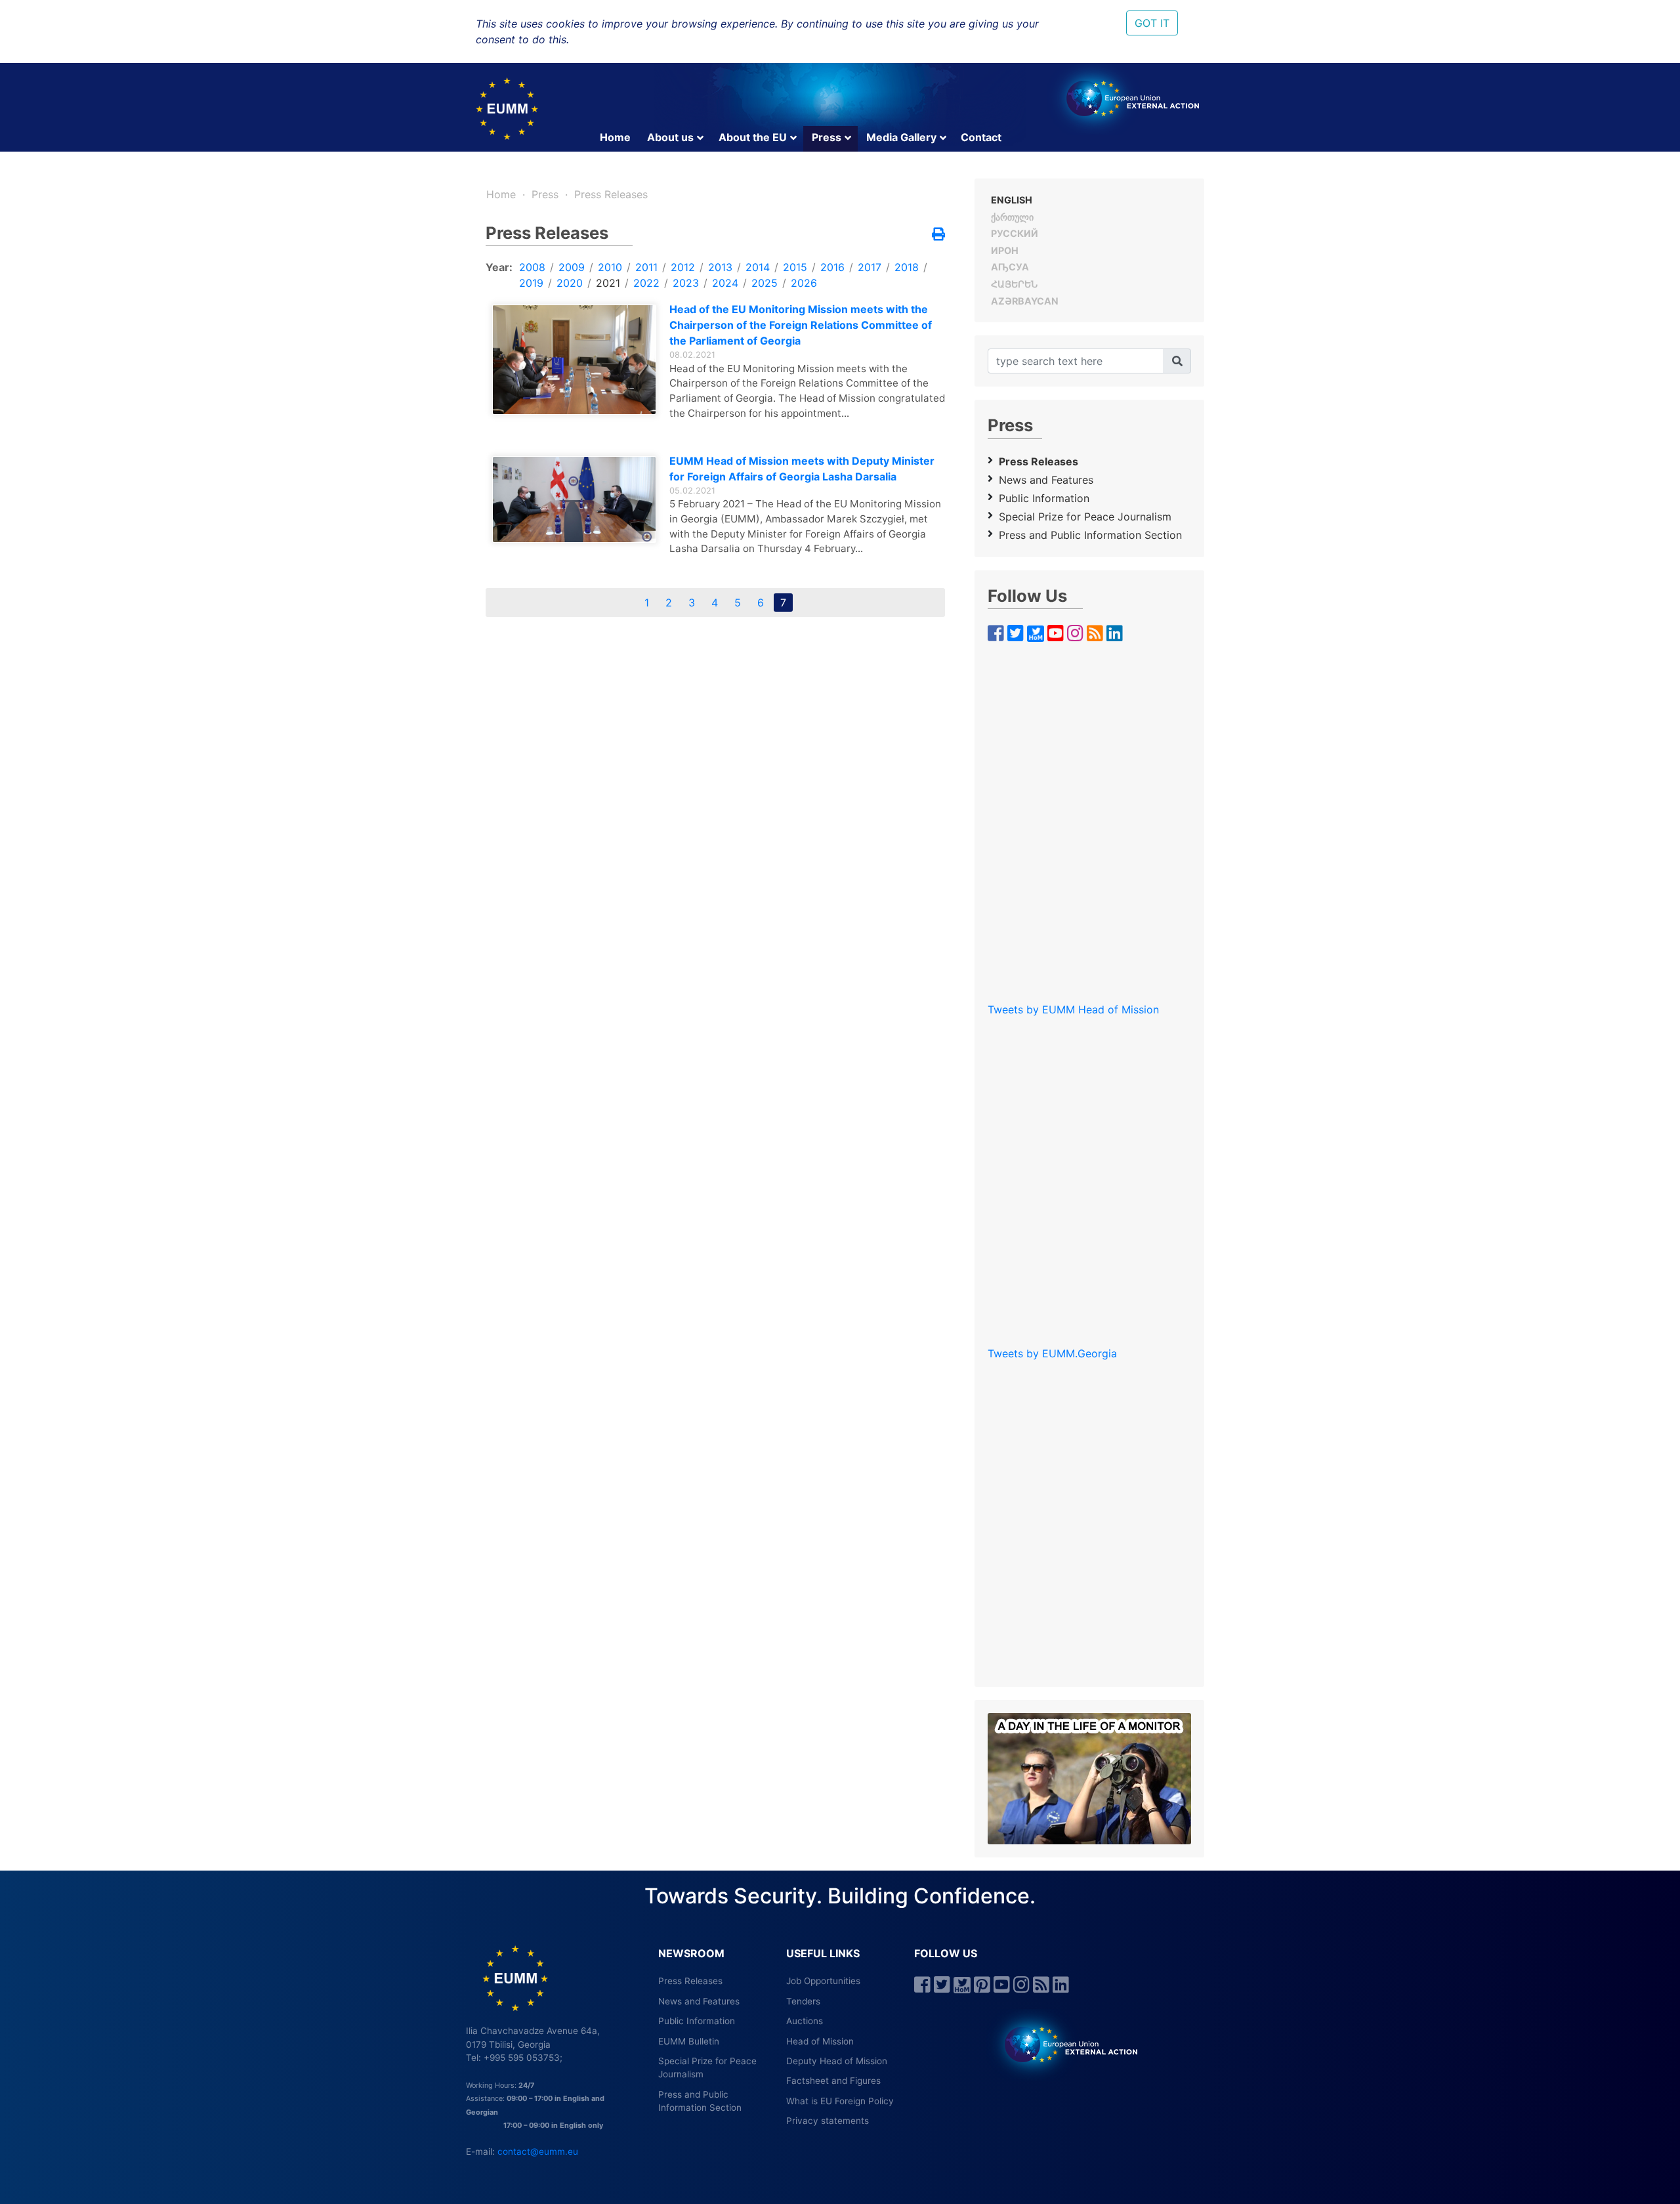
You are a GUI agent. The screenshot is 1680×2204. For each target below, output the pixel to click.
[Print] (938, 235)
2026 (804, 283)
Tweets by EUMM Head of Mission (1073, 1009)
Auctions (805, 2021)
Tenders (803, 2001)
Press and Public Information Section (1090, 535)
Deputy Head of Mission (837, 2061)
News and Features (1046, 480)
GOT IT (1152, 23)
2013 (720, 267)
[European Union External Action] (1064, 2044)
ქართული (1012, 217)
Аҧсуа (1010, 267)
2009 (572, 267)
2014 (758, 267)
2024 (725, 283)
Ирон (1005, 250)
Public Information (1044, 498)
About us (670, 137)
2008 (532, 267)
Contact (981, 137)
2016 (832, 267)
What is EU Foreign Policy (840, 2101)
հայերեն (1014, 284)
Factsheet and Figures (833, 2081)
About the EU (753, 137)
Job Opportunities (823, 1981)
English (1012, 200)
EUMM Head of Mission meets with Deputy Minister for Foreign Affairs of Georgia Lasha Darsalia (802, 469)
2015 (795, 267)
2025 (765, 283)
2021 (608, 283)
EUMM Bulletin (689, 2041)
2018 (907, 267)
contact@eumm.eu (538, 2151)
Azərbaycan (1025, 301)
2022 (646, 283)
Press (827, 137)
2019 (531, 283)
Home (615, 137)
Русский (1015, 233)
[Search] (1177, 361)
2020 (570, 283)
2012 (683, 267)
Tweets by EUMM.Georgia (1052, 1353)
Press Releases (611, 194)
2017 (870, 267)
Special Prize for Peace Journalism (1085, 517)
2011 (646, 267)
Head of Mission (820, 2041)
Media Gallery (901, 137)
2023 (686, 283)
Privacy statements (828, 2121)
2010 (610, 267)
